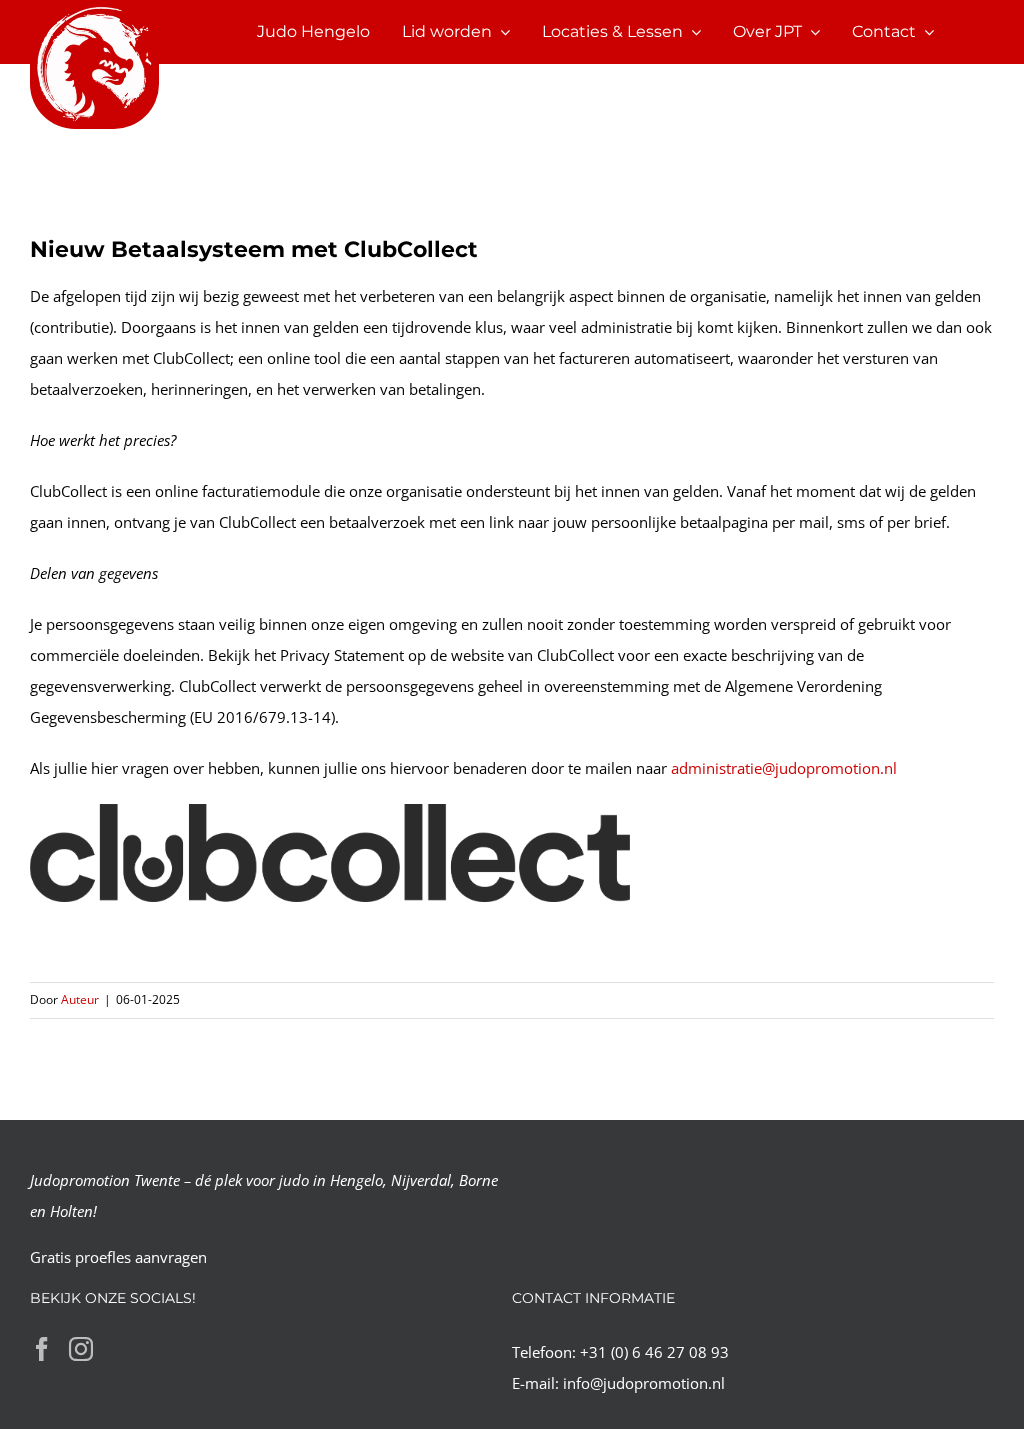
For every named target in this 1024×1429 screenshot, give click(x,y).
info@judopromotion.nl (644, 1383)
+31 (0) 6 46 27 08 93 (654, 1352)
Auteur (80, 999)
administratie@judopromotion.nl (784, 768)
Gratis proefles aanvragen (118, 1257)
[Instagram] (81, 1349)
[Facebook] (42, 1349)
